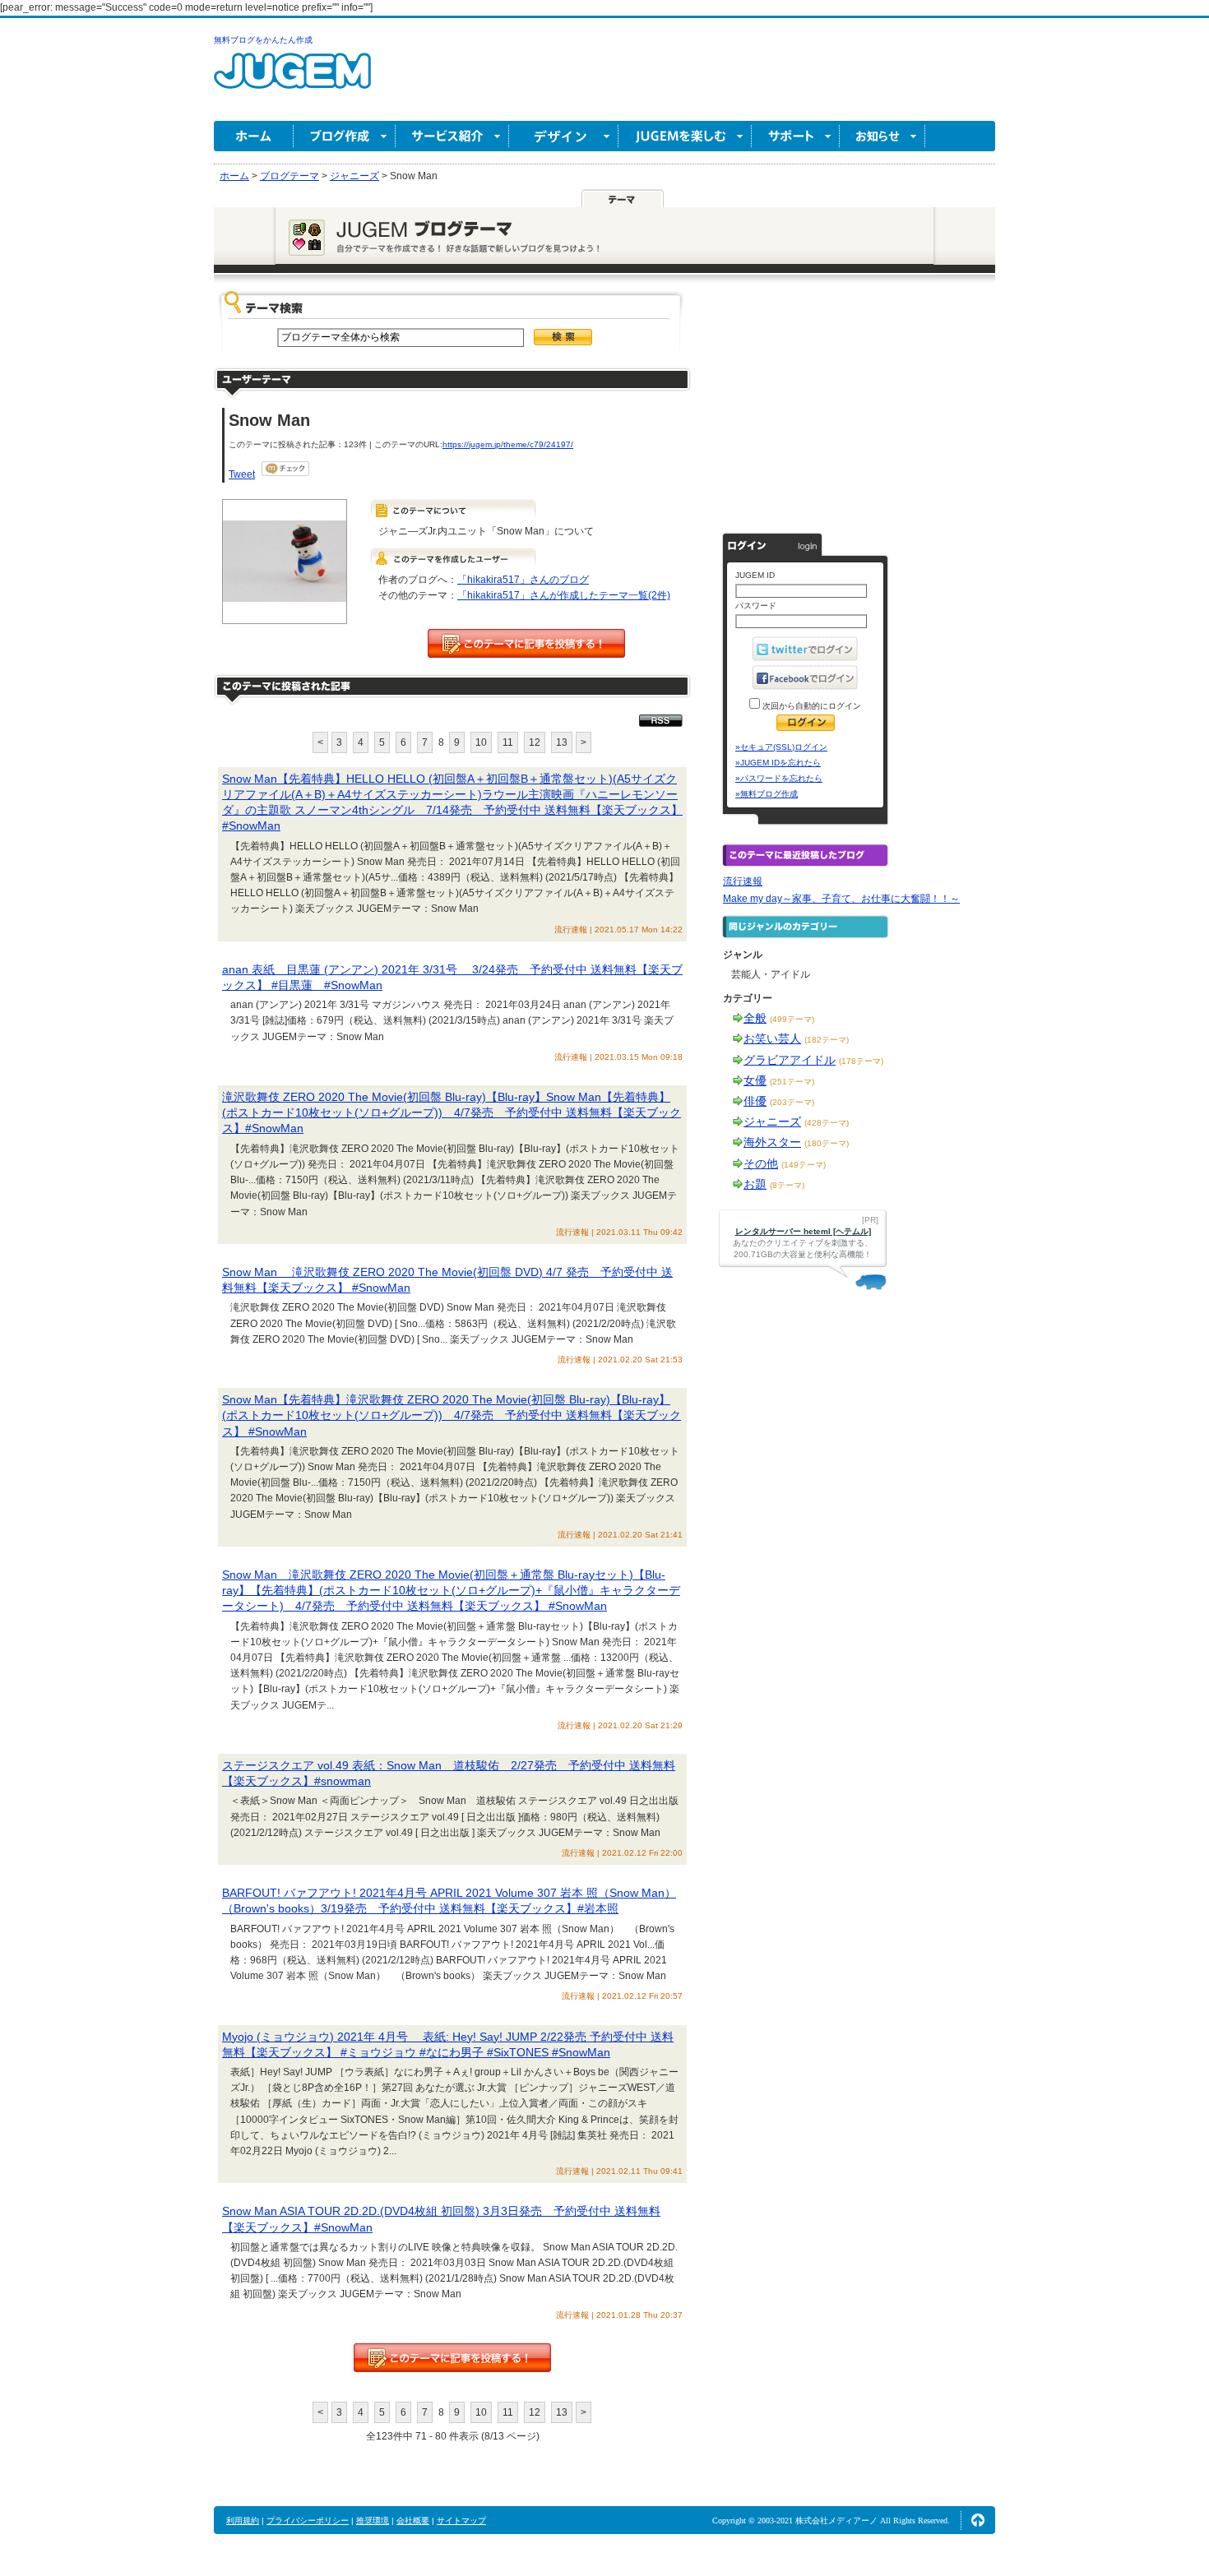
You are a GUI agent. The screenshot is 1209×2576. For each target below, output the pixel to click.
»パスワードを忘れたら (779, 778)
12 (535, 742)
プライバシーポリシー (308, 2521)
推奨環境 (373, 2521)
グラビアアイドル (790, 1060)
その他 (761, 1163)
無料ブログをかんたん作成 (263, 40)
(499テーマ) (792, 1019)
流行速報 (743, 881)
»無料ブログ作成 (767, 794)
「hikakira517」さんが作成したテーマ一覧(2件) (564, 595)
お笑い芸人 (772, 1038)
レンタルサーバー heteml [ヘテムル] (803, 1231)
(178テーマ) (861, 1061)
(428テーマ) (827, 1123)
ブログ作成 (345, 136)
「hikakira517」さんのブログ (523, 580)
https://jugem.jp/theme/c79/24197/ (508, 444)
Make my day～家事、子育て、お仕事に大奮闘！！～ (841, 899)
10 (481, 742)
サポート (796, 136)
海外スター (772, 1142)
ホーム (254, 136)
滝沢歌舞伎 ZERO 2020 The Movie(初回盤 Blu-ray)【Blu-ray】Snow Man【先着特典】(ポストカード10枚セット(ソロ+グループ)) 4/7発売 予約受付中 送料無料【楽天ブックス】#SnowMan (452, 1112)
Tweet (242, 474)
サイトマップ (461, 2521)
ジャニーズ (772, 1122)
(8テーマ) (787, 1185)
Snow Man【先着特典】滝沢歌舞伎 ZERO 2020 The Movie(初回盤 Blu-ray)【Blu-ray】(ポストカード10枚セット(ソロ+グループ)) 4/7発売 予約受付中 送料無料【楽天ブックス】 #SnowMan (452, 1415)
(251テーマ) (792, 1082)
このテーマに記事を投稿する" (452, 2358)
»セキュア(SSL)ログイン (781, 747)
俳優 (755, 1101)
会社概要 (413, 2521)
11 (508, 742)
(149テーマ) (804, 1165)
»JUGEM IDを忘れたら (778, 763)
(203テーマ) (792, 1102)
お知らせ (882, 136)
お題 (755, 1184)
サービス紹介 (452, 136)
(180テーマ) (827, 1143)
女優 (755, 1080)
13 (562, 742)
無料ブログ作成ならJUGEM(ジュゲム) (292, 80)
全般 (755, 1018)
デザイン (564, 136)
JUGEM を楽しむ (685, 136)
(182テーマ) (827, 1040)
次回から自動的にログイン (811, 706)
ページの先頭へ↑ (978, 2520)
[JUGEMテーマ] (623, 198)
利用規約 (243, 2521)
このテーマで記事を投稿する (526, 643)
